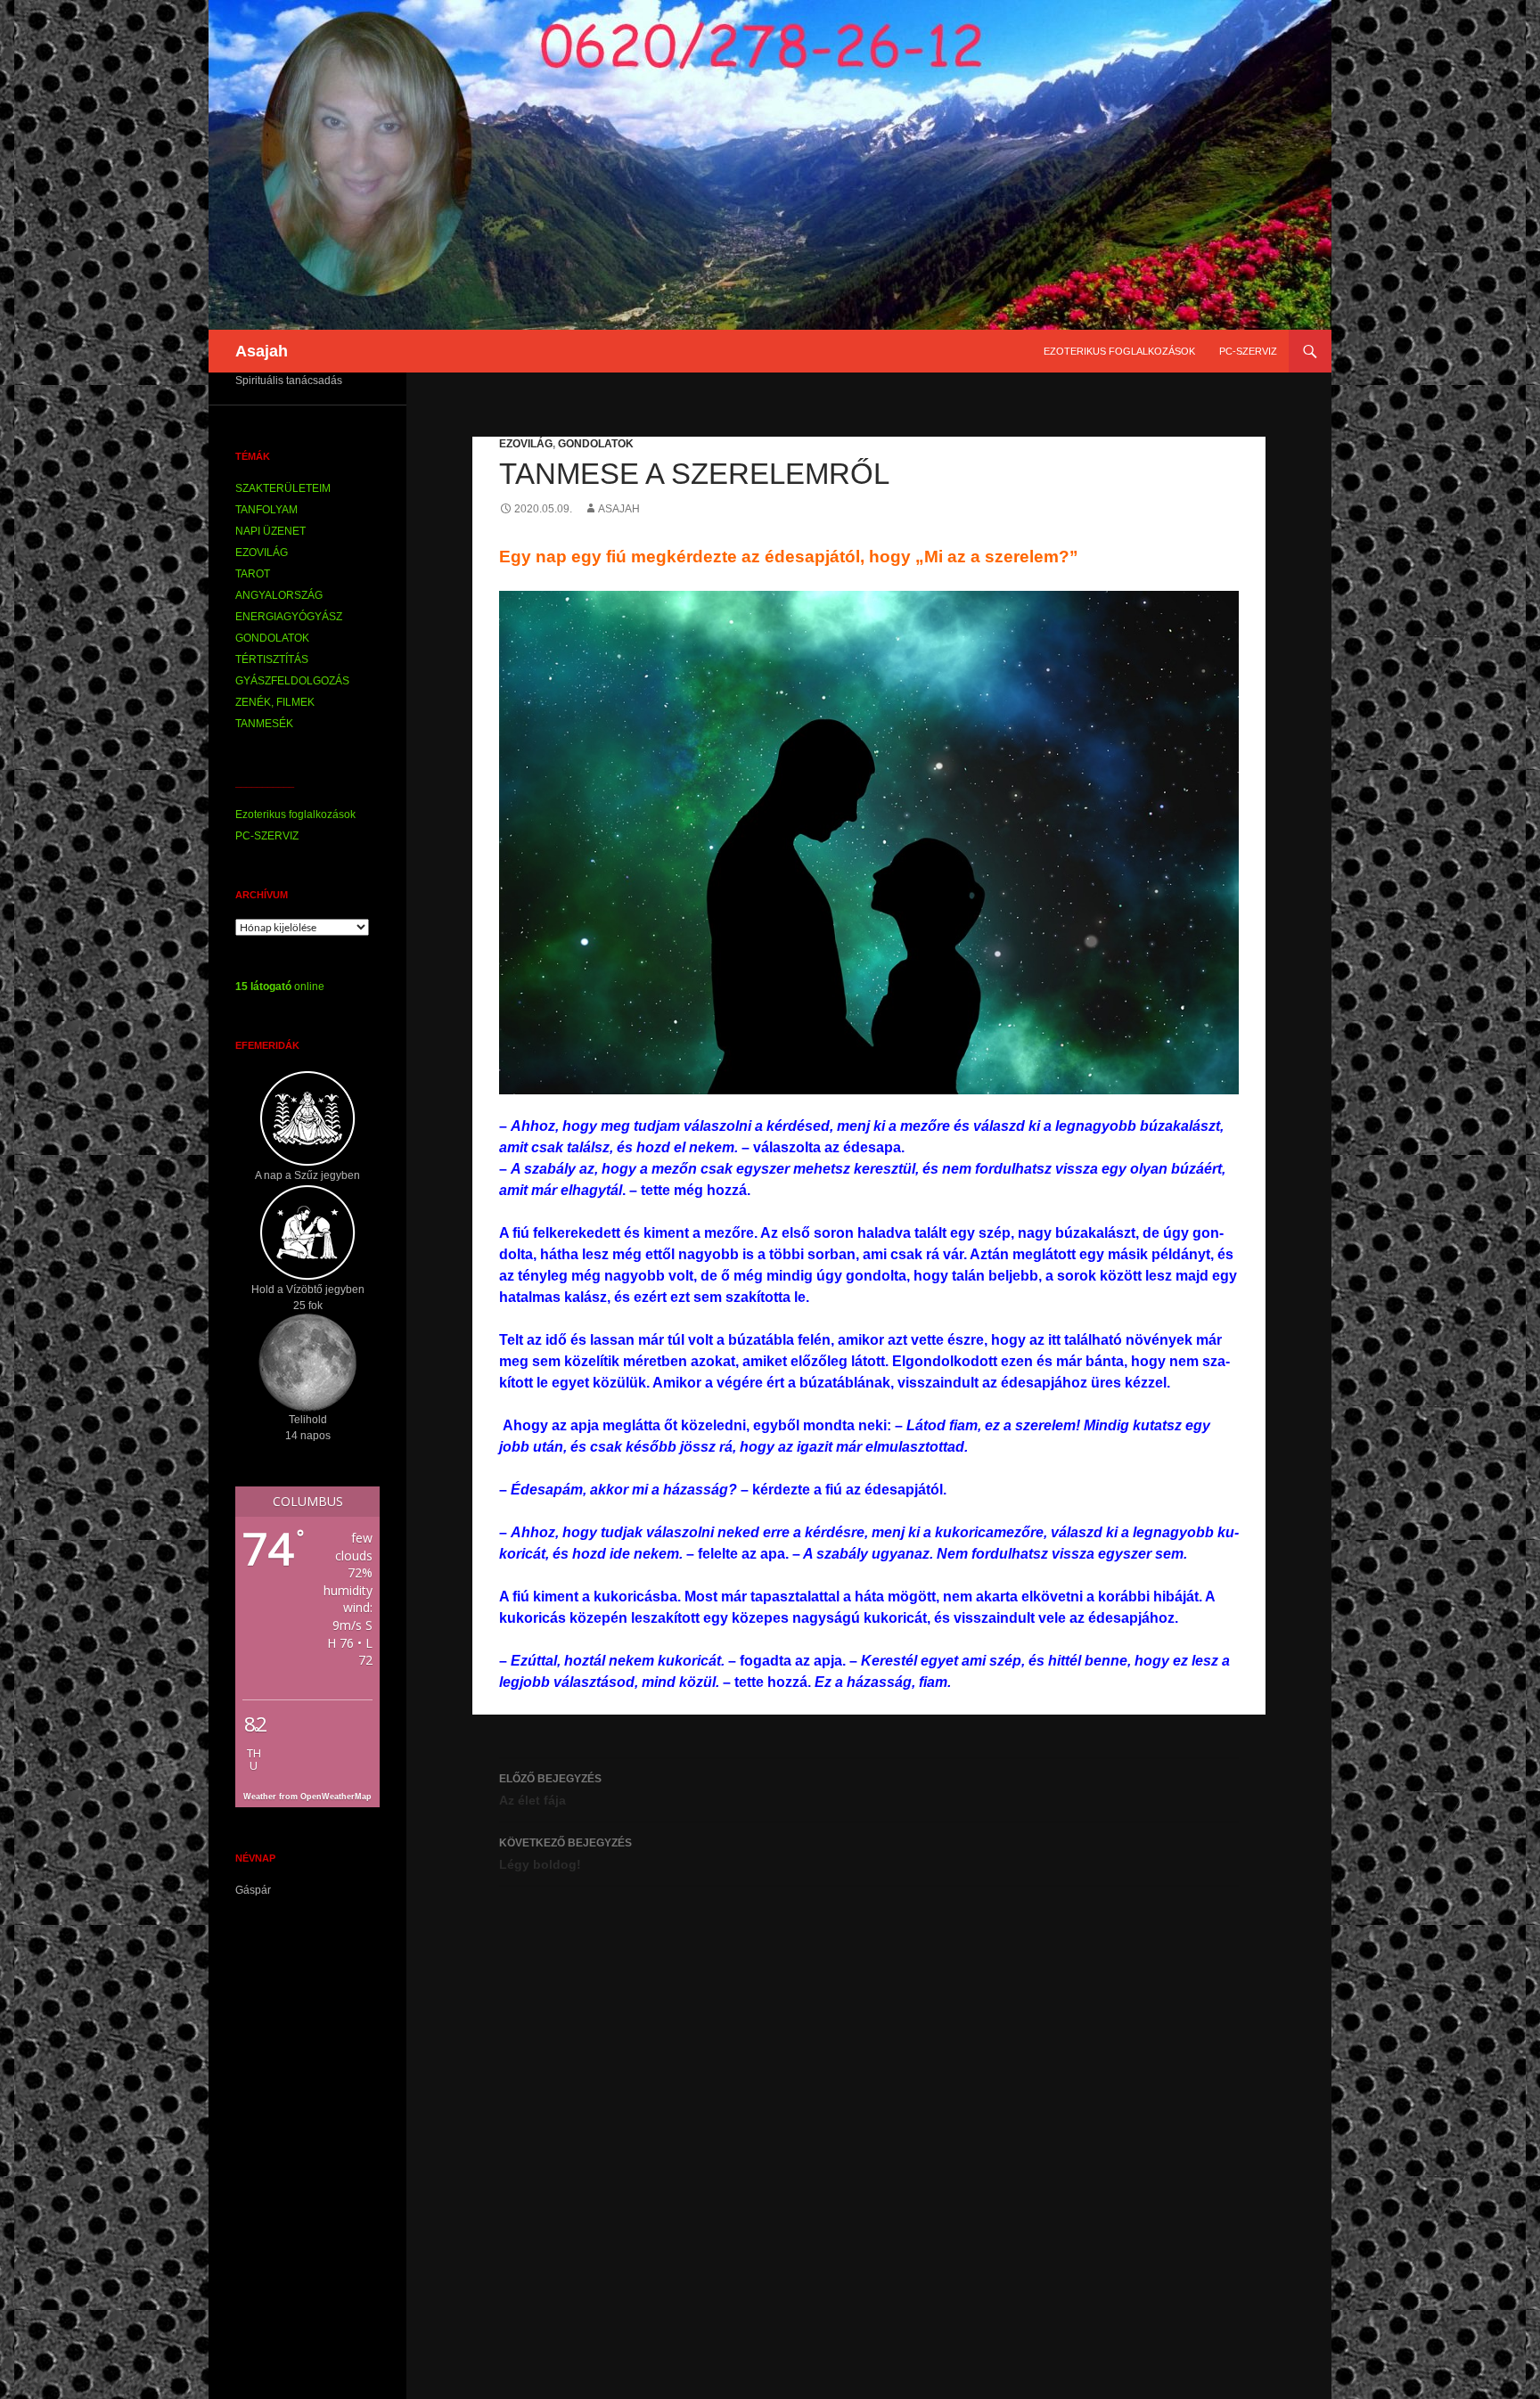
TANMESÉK (264, 724)
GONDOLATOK (596, 444)
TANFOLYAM (266, 510)
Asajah (262, 351)
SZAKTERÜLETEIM (283, 488)
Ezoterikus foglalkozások (1119, 351)
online (280, 987)
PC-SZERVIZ (1248, 351)
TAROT (253, 574)
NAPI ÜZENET (270, 531)
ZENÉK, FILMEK (275, 702)
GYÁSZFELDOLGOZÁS (292, 681)
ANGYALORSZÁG (279, 595)
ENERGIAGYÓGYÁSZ (289, 617)
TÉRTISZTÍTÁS (272, 659)
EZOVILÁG (526, 444)
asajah (619, 509)
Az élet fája (550, 1790)
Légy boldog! (565, 1854)
